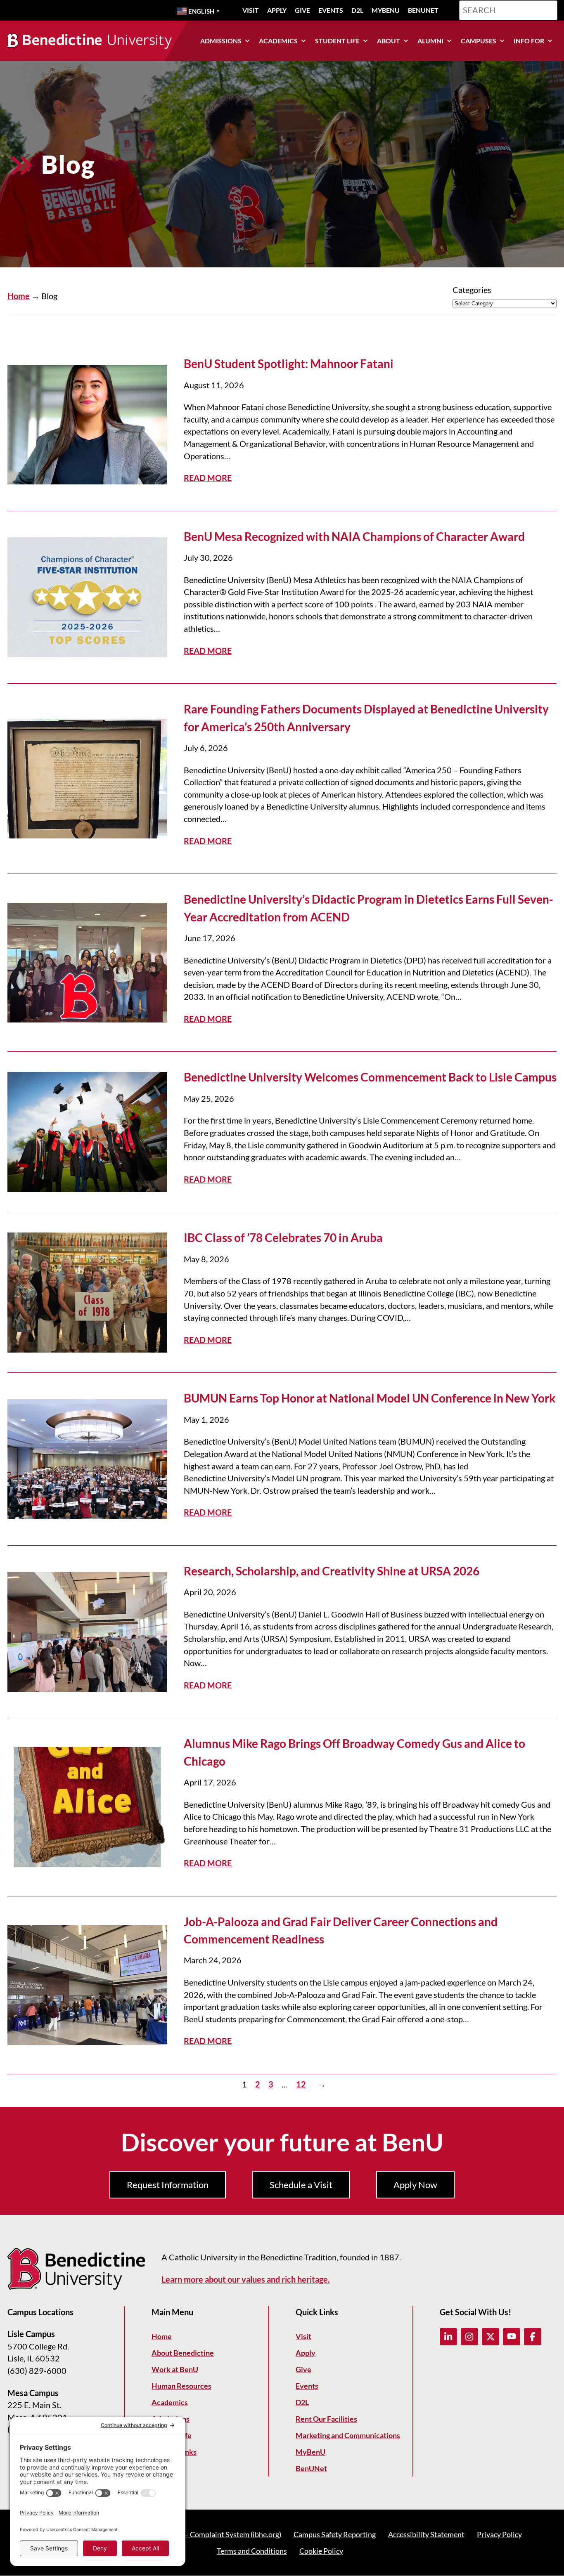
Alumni (430, 41)
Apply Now (415, 2185)
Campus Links (174, 2452)
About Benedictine (183, 2353)
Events (331, 10)
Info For (529, 41)
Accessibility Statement (426, 2535)
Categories (472, 290)
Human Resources (181, 2386)
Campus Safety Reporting (335, 2535)
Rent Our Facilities (326, 2419)
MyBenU (386, 10)
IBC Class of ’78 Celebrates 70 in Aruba (283, 1237)
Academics (278, 41)
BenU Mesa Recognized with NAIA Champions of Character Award (354, 536)
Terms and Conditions (252, 2551)
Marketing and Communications (348, 2436)
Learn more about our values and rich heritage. (246, 2280)
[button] (448, 2337)
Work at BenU (175, 2370)
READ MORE (208, 478)
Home (19, 296)
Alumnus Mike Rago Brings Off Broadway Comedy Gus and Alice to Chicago (354, 1752)
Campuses (479, 41)
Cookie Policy (321, 2551)
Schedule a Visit (301, 2185)
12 (301, 2084)
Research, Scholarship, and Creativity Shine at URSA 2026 (332, 1571)
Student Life (337, 41)
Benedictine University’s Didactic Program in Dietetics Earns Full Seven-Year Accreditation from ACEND (368, 908)
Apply (277, 10)
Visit (251, 10)
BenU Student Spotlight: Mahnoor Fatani (289, 364)
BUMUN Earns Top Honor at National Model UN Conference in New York (370, 1398)
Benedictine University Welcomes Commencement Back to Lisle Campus (370, 1077)
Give (302, 10)
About (389, 41)
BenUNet (423, 10)
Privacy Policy (499, 2535)
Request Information (168, 2185)
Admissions (221, 41)
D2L (357, 10)
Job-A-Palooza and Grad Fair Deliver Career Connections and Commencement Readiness (341, 1930)
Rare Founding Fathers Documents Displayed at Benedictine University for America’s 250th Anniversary (366, 718)
